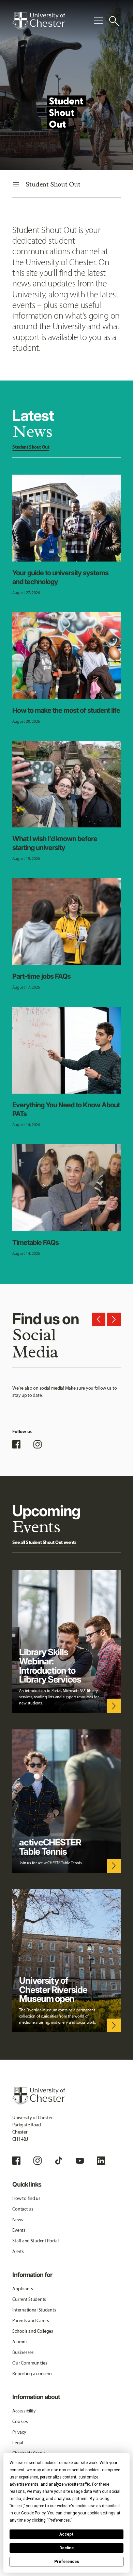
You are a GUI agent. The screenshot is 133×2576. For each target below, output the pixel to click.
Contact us (23, 2209)
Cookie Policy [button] (33, 2513)
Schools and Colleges (33, 2331)
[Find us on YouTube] (80, 2161)
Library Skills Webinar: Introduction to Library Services (50, 1666)
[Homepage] (39, 21)
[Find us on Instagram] (38, 1444)
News (18, 2220)
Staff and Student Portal (35, 2241)
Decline (66, 2548)
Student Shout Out (31, 447)
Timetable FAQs (35, 1242)
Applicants (23, 2289)
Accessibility (24, 2411)
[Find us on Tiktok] (59, 2161)
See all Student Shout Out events (44, 1542)
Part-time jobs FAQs (41, 976)
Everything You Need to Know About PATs (66, 1109)
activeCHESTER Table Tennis (50, 1847)
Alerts (18, 2251)
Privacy (19, 2432)
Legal (18, 2443)
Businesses (23, 2352)
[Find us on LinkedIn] (101, 2161)
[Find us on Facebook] (16, 1444)
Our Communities (30, 2363)
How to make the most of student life (66, 710)
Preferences (67, 2562)
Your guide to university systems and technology (60, 577)
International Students (34, 2310)
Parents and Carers (31, 2321)
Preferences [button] (59, 2520)
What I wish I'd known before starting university (55, 843)
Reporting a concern (32, 2374)
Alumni (19, 2342)
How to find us (26, 2198)
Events (19, 2230)
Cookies (20, 2422)
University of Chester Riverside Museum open (53, 1990)
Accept (66, 2534)
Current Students (29, 2299)
